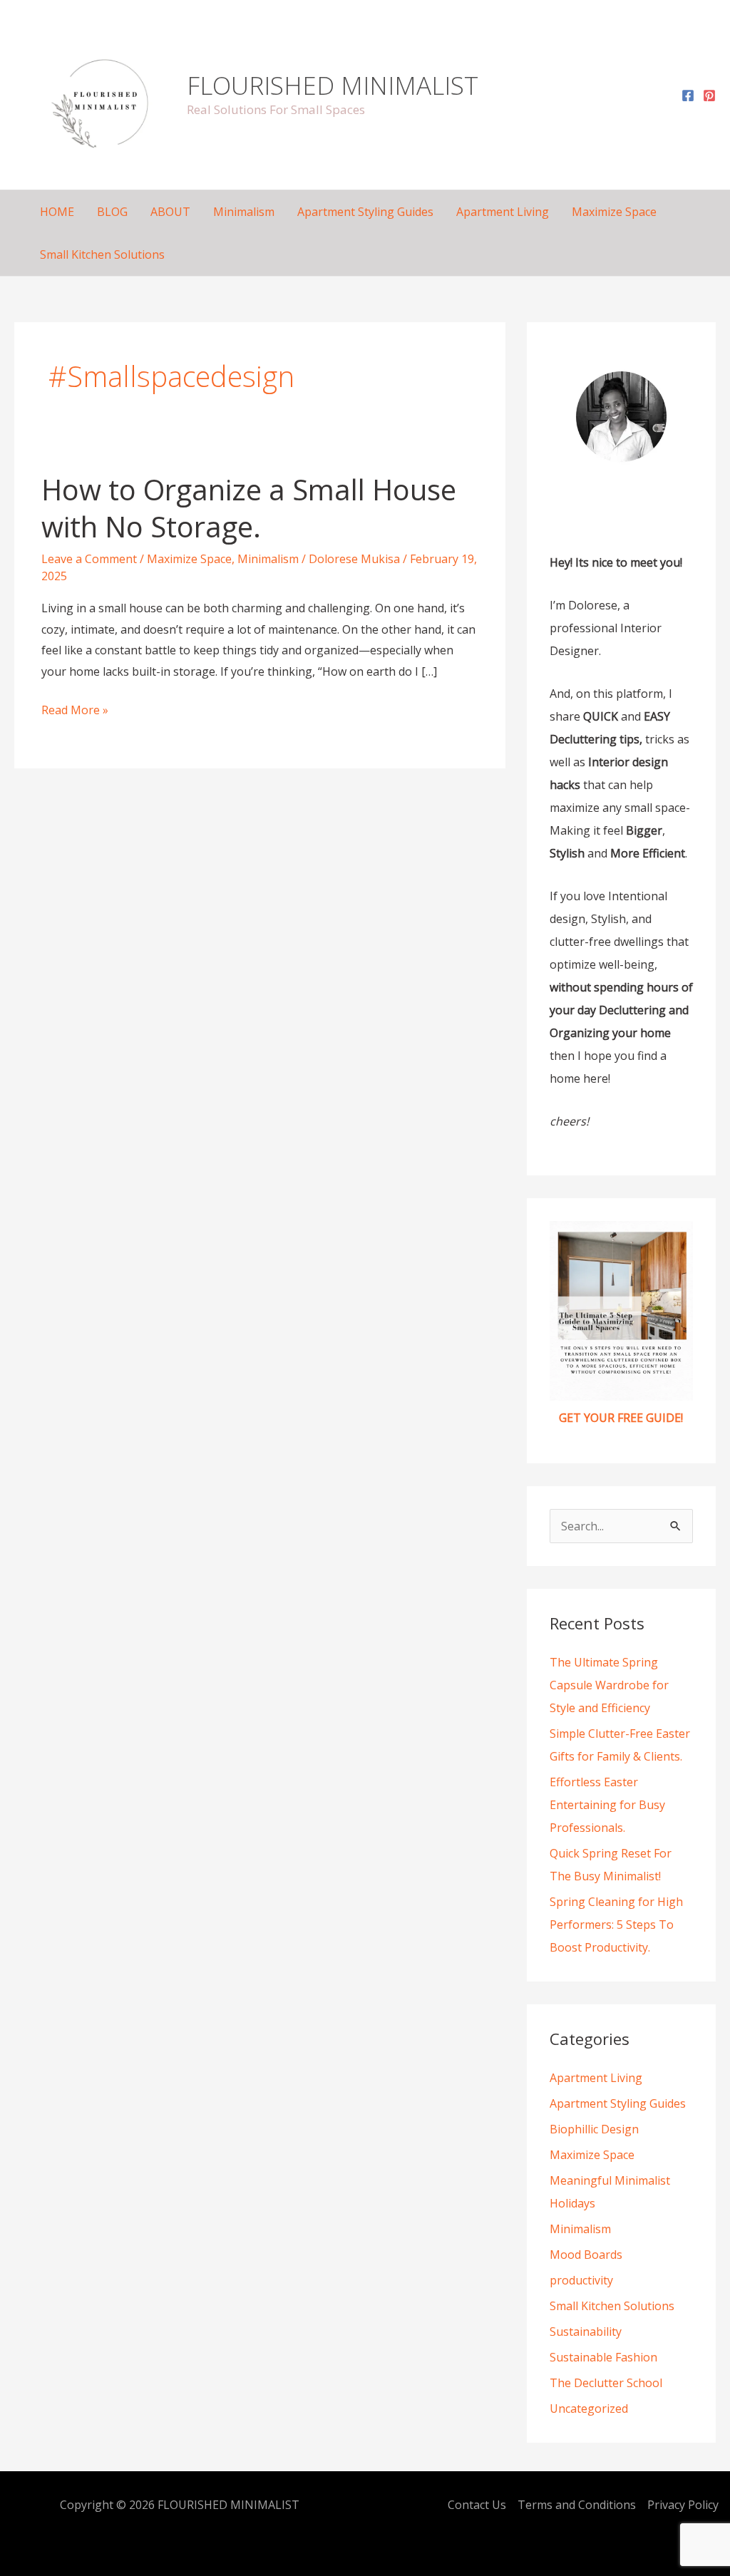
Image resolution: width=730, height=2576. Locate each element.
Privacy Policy (683, 2505)
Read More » (75, 709)
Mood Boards (586, 2255)
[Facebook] (688, 96)
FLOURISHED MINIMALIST (333, 85)
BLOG (112, 212)
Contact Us (477, 2505)
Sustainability (586, 2332)
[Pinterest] (709, 96)
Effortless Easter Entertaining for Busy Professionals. (607, 1805)
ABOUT (170, 212)
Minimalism (244, 212)
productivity (581, 2280)
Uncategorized (589, 2408)
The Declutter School (606, 2383)
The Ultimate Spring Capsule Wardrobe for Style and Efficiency (609, 1685)
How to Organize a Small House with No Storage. (249, 508)
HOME (57, 212)
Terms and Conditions (577, 2505)
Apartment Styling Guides (365, 212)
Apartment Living (503, 212)
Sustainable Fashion (603, 2357)
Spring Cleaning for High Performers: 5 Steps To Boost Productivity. (616, 1925)
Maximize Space (614, 212)
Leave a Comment (89, 559)
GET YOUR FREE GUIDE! (621, 1418)
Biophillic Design (594, 2129)
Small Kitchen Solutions (102, 254)
